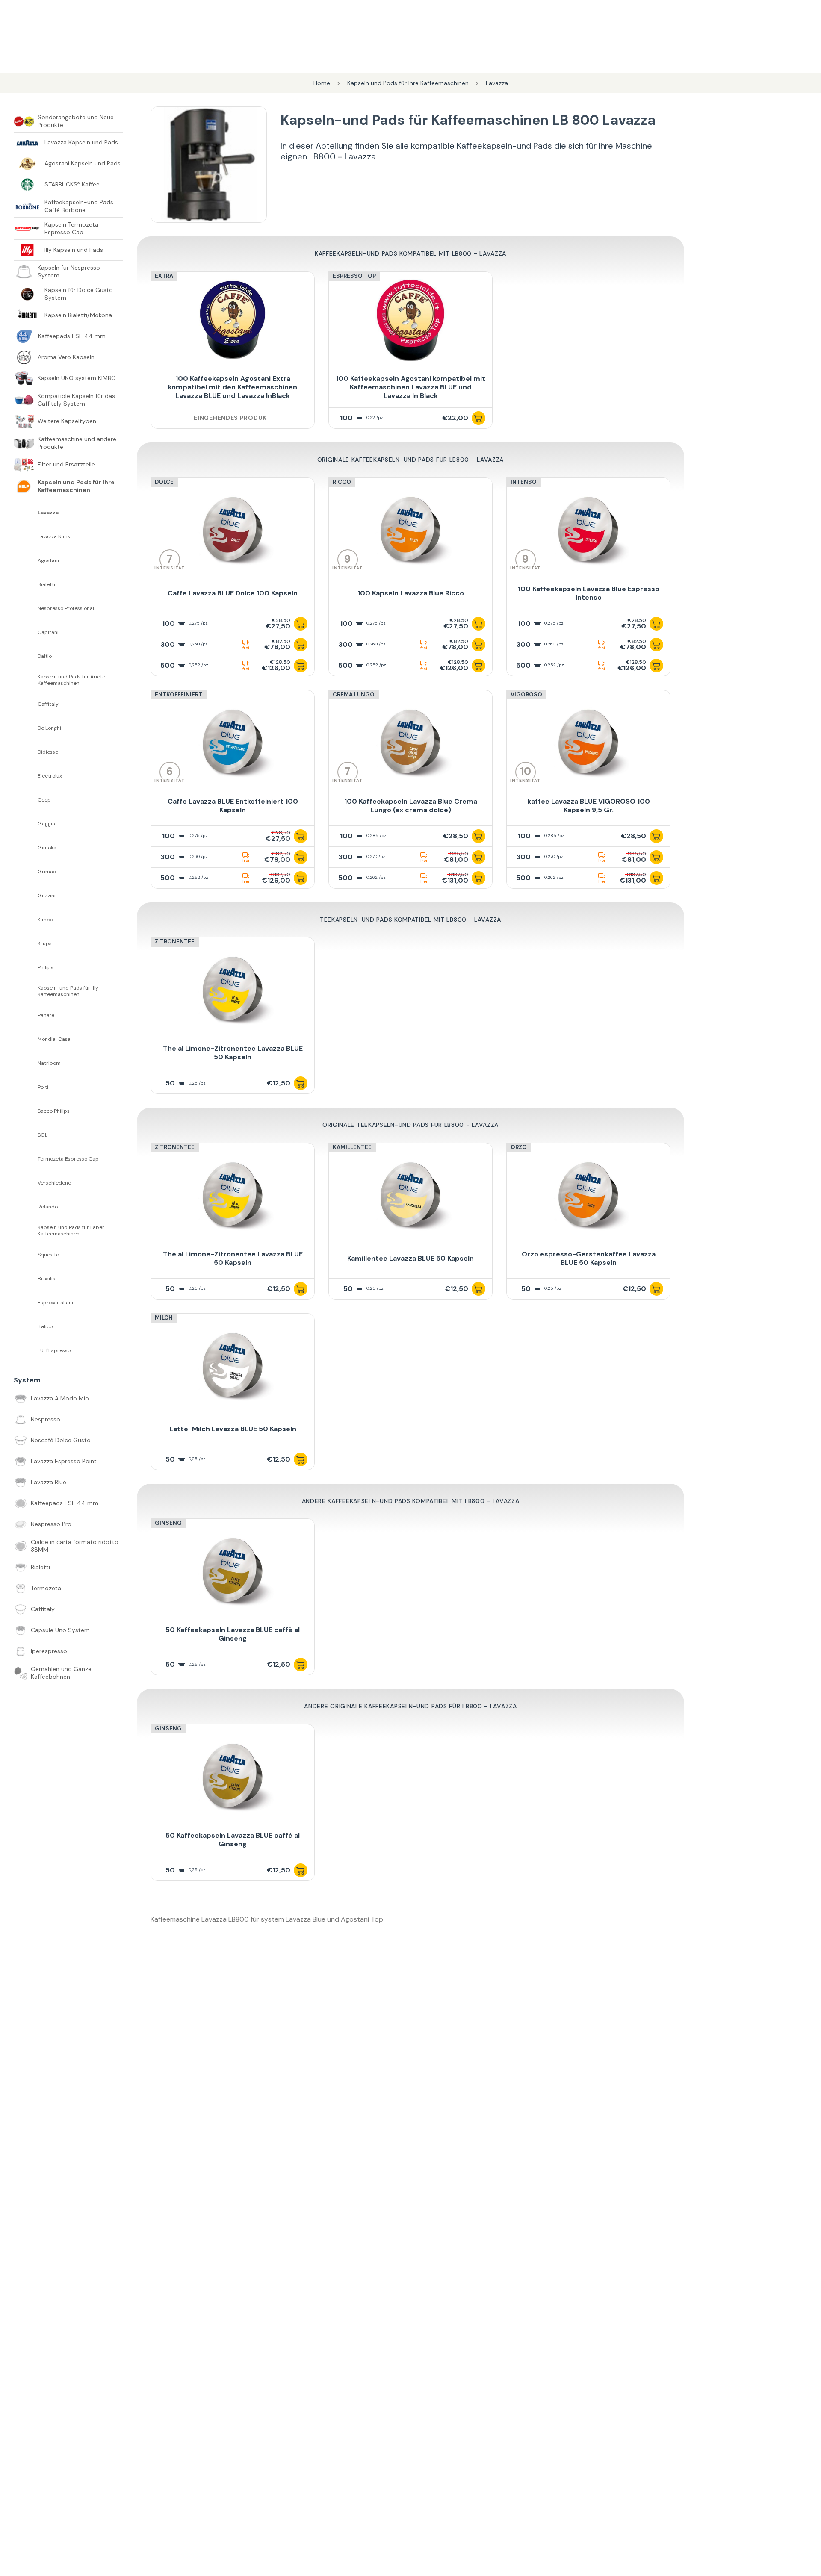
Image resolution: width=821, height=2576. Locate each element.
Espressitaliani (55, 1303)
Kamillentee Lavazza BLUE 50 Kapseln (410, 1258)
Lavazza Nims (54, 537)
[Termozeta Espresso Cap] (26, 1159)
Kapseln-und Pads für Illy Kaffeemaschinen (68, 991)
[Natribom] (26, 1063)
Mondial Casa (54, 1039)
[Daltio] (26, 656)
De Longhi (49, 728)
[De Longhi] (26, 728)
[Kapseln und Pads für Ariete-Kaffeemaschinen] (26, 680)
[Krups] (26, 943)
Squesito (48, 1255)
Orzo (519, 1147)
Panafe (46, 1015)
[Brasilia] (26, 1279)
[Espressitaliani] (26, 1303)
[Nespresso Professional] (26, 608)
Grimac (47, 872)
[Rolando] (26, 1207)
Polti (43, 1087)
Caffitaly (48, 704)
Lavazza (48, 513)
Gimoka (47, 848)
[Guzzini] (26, 896)
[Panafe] (26, 1015)
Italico (45, 1327)
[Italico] (26, 1326)
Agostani (48, 561)
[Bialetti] (26, 584)
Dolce (164, 482)
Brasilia (47, 1279)
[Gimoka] (26, 848)
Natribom (49, 1063)
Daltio (45, 656)
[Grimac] (26, 872)
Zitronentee (175, 942)
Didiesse (48, 752)
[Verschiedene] (26, 1183)
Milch (164, 1318)
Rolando (48, 1207)
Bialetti (46, 585)
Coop (44, 800)
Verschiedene (54, 1183)
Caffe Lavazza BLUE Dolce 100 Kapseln (233, 593)
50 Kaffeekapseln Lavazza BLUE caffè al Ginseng (233, 1634)
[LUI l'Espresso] (26, 1350)
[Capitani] (26, 632)
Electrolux (50, 776)
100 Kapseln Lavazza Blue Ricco (411, 593)
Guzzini (47, 896)
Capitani (48, 632)
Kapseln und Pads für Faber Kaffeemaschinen (71, 1231)
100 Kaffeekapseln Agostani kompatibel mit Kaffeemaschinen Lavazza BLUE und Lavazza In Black (410, 387)
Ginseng (168, 1523)
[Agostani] (26, 560)
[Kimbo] (26, 920)
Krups (45, 944)
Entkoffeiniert (179, 694)
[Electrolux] (26, 776)
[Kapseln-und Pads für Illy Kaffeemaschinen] (26, 991)
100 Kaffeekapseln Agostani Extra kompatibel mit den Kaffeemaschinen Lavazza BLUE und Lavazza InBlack (233, 387)
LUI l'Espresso (54, 1351)
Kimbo (45, 920)
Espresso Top (354, 276)
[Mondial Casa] (26, 1039)
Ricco (342, 482)
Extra (164, 276)
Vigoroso (526, 694)
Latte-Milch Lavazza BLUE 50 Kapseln (233, 1429)
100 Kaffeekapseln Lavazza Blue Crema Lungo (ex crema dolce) (411, 806)
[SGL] (26, 1135)
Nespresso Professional (66, 609)
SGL (43, 1135)
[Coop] (26, 800)
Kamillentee (352, 1147)
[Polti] (26, 1087)
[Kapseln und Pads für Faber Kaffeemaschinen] (26, 1231)
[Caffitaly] (26, 704)
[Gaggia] (26, 824)
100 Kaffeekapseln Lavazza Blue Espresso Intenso (589, 593)
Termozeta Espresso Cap (68, 1159)
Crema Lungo (354, 694)
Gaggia (46, 824)
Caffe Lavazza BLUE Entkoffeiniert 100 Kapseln (233, 806)
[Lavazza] (26, 513)
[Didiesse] (26, 752)
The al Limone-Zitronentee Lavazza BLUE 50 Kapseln (233, 1053)
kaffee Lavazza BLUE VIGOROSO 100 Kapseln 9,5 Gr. (589, 806)
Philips (46, 968)
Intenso (524, 482)
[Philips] (26, 967)
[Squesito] (26, 1255)
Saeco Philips (54, 1111)
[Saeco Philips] (26, 1111)
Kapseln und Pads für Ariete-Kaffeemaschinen (73, 680)
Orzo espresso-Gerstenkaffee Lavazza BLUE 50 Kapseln (589, 1258)
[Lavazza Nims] (26, 536)
